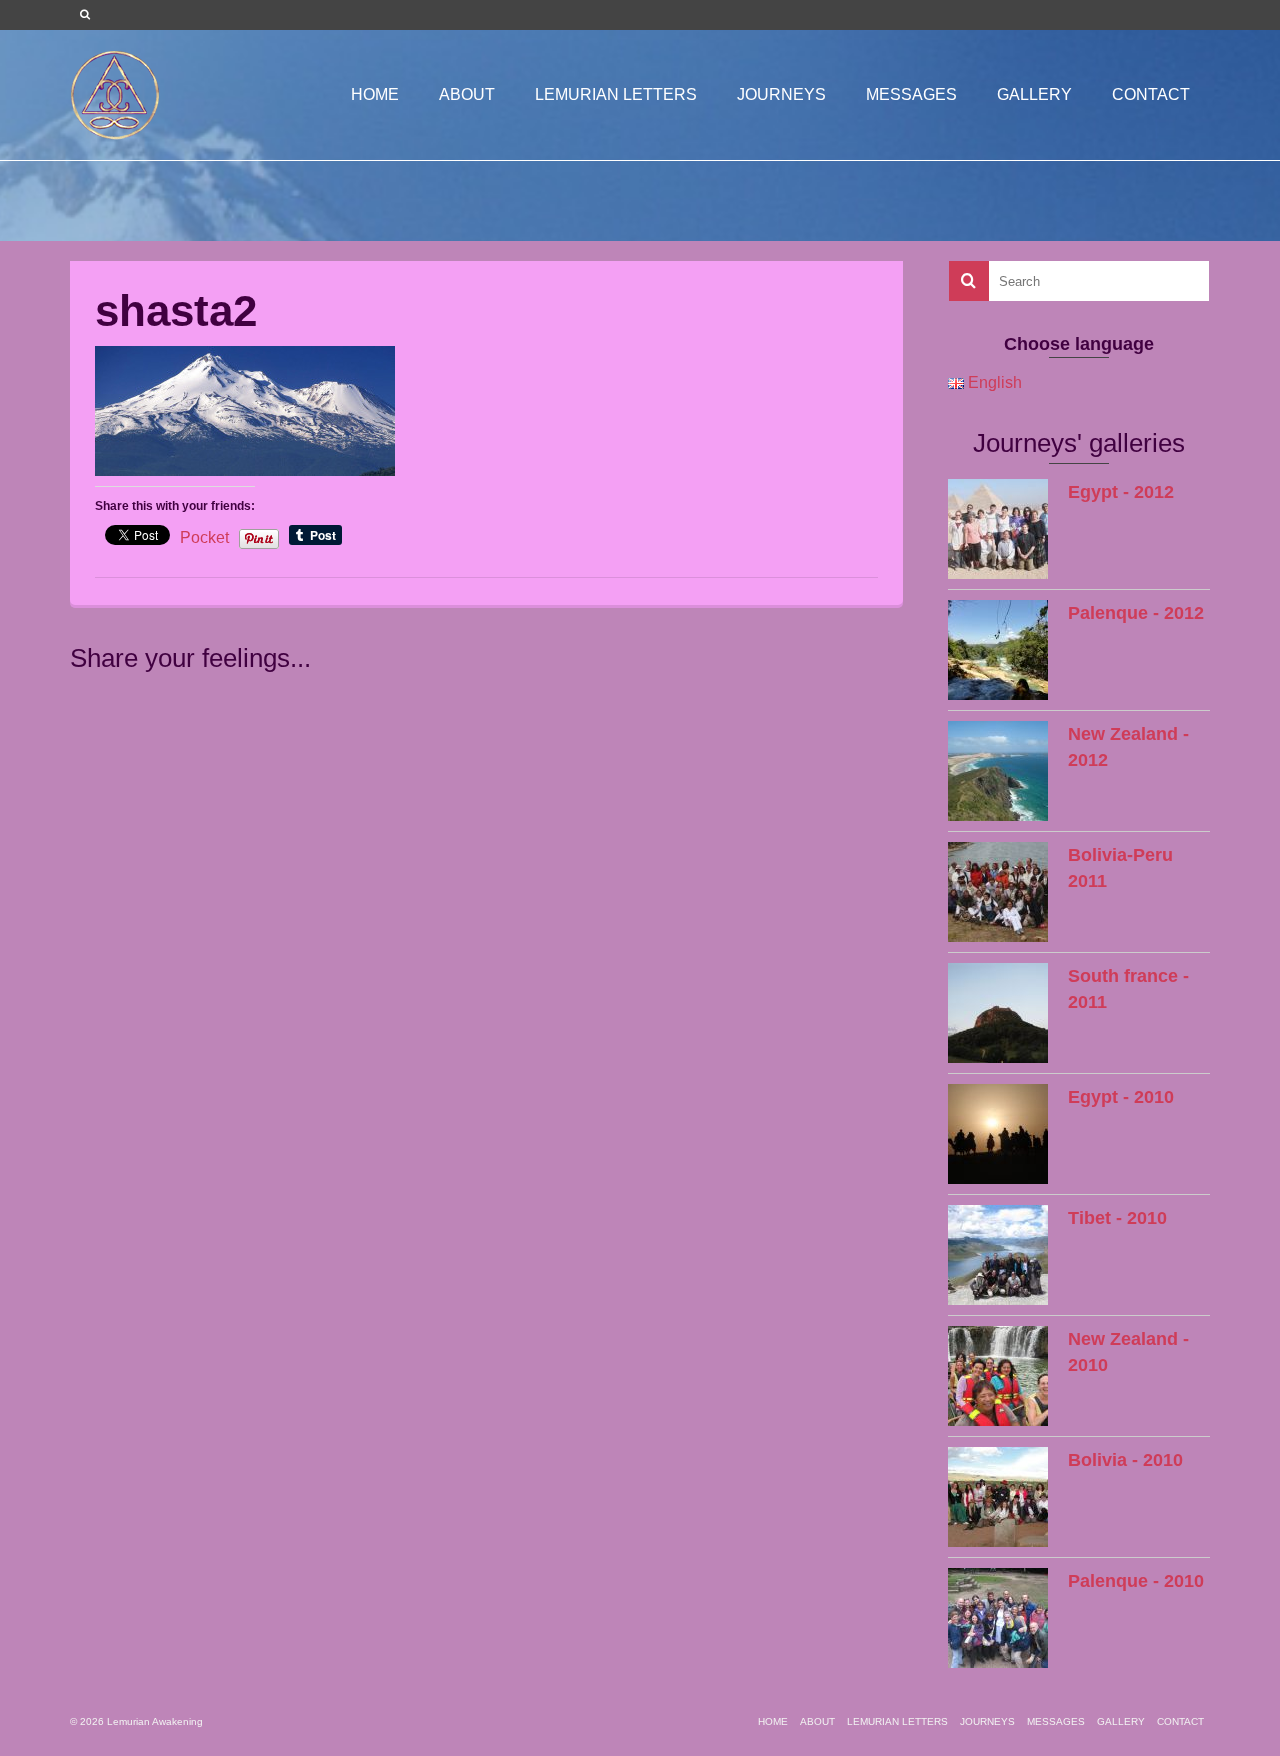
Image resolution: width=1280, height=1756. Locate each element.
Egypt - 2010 (1121, 1097)
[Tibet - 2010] (998, 1255)
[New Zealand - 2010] (998, 1376)
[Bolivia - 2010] (998, 1497)
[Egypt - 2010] (998, 1134)
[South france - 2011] (998, 1013)
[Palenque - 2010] (998, 1618)
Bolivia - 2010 (1125, 1460)
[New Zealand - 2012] (998, 771)
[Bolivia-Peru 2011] (998, 892)
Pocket (204, 537)
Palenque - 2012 (1136, 613)
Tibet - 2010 (1117, 1218)
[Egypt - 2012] (998, 529)
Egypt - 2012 (1121, 492)
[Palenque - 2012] (998, 650)
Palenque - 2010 (1136, 1581)
